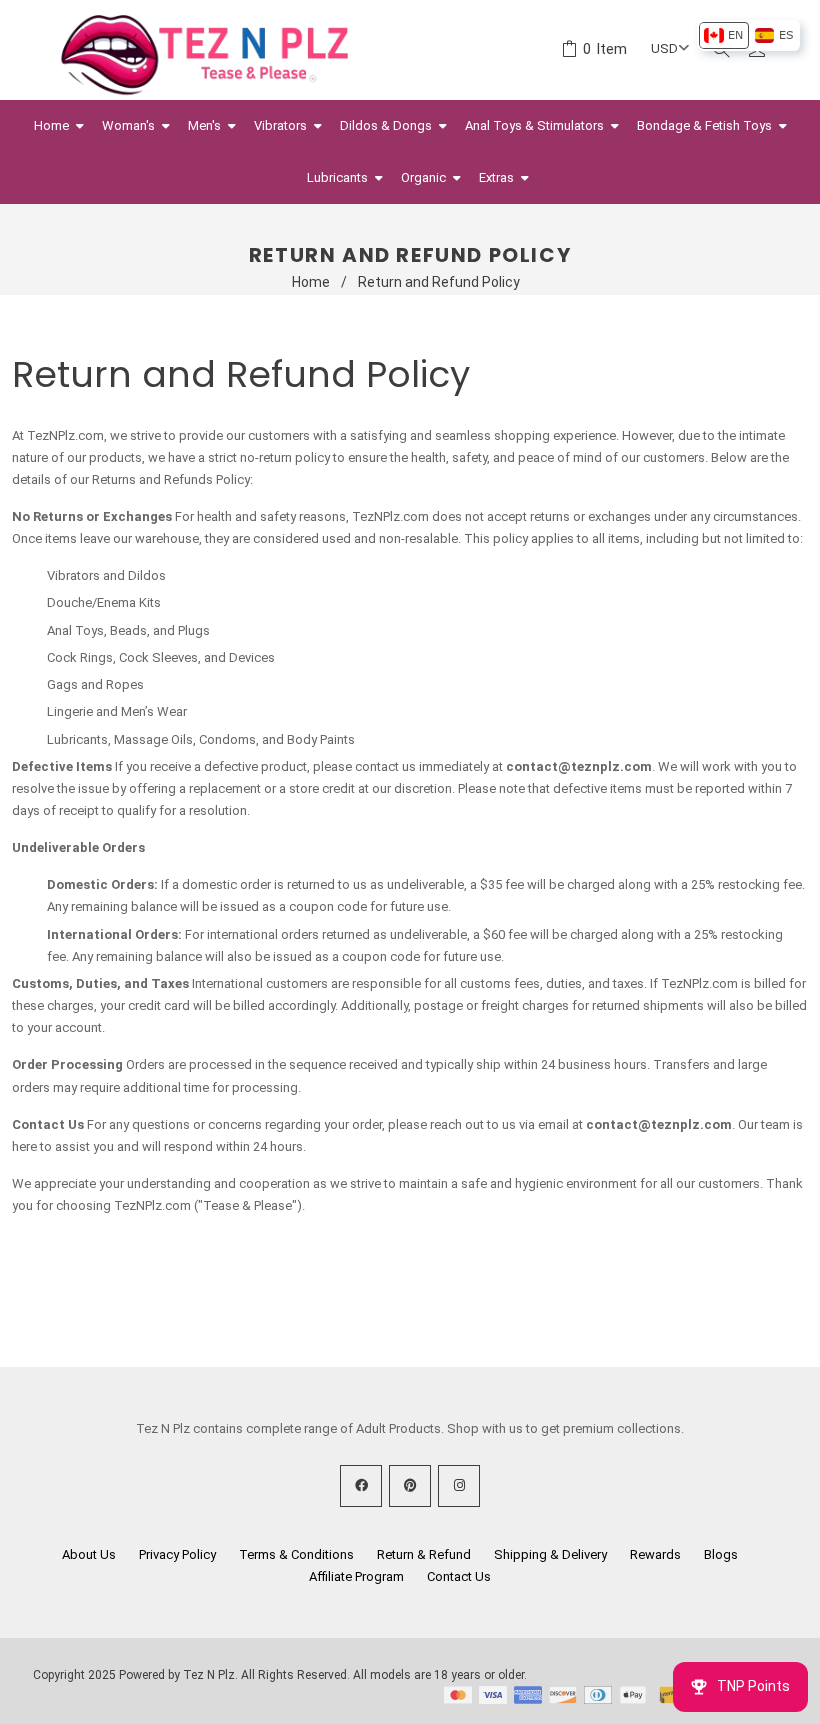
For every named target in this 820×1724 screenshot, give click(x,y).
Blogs (721, 1554)
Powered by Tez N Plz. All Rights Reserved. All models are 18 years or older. (323, 1675)
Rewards (655, 1554)
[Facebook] (361, 1486)
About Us (89, 1554)
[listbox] (748, 35)
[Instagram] (459, 1486)
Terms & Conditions (296, 1554)
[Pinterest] (410, 1486)
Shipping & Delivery (550, 1554)
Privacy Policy (177, 1554)
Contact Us (459, 1576)
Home (311, 282)
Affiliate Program (356, 1576)
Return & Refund (424, 1554)
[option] (723, 35)
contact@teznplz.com (579, 766)
